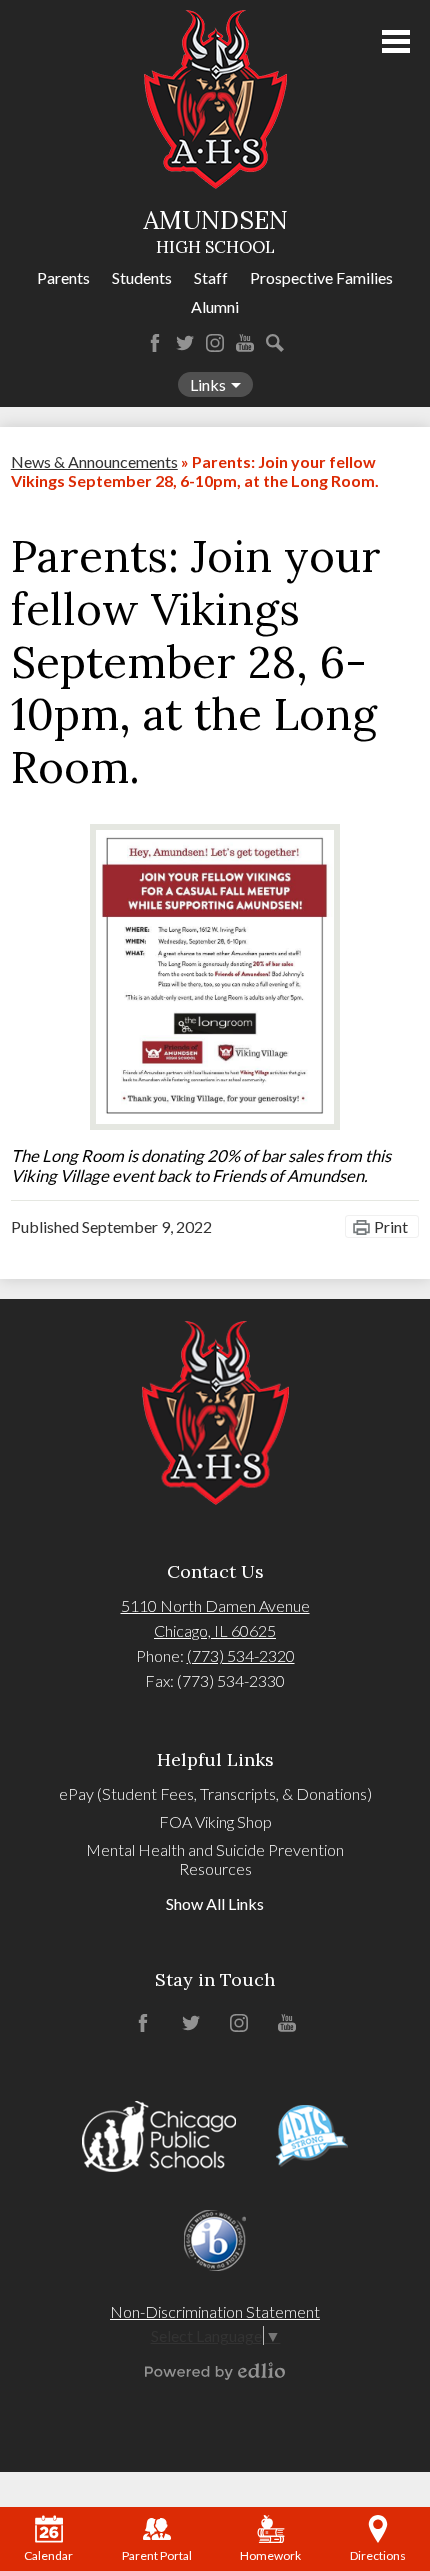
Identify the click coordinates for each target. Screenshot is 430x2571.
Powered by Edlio (215, 2371)
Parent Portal (157, 2555)
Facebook (155, 343)
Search (275, 343)
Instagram (215, 343)
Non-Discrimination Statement (215, 2311)
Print (391, 1226)
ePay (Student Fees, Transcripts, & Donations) (215, 1793)
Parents (63, 277)
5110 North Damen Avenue (215, 1605)
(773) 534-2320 (241, 1655)
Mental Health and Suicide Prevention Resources (215, 1859)
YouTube (245, 343)
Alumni (215, 306)
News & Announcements (94, 461)
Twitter (185, 343)
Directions (378, 2555)
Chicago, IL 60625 (215, 1630)
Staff (211, 277)
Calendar (48, 2555)
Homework (270, 2555)
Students (142, 277)
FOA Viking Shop (215, 1821)
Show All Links (215, 1903)
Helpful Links (215, 1759)
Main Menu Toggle (396, 41)
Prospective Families (321, 277)
